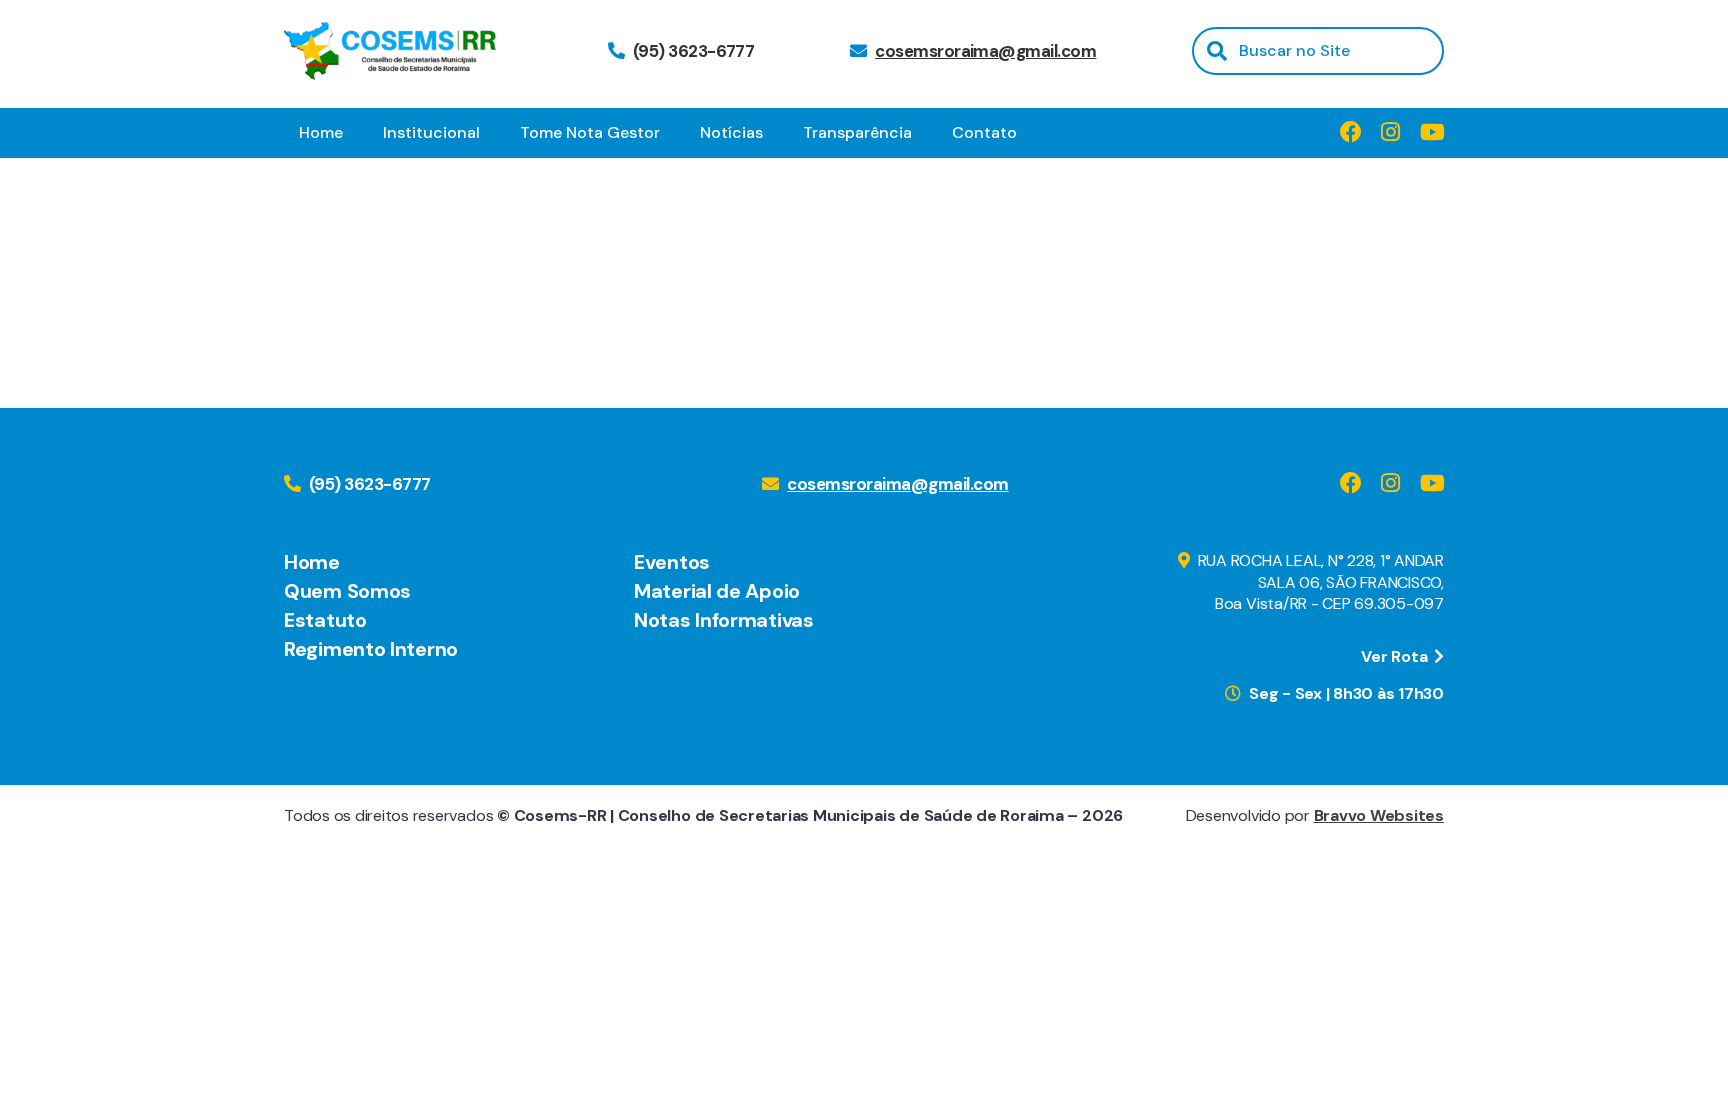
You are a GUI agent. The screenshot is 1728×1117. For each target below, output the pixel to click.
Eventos (672, 562)
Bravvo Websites (1379, 815)
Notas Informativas (724, 620)
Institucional (431, 132)
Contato (984, 132)
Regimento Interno (371, 649)
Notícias (731, 132)
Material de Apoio (717, 591)
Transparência (857, 132)
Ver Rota (1396, 656)
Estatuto (325, 620)
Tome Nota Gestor (590, 132)
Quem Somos (347, 591)
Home (321, 132)
